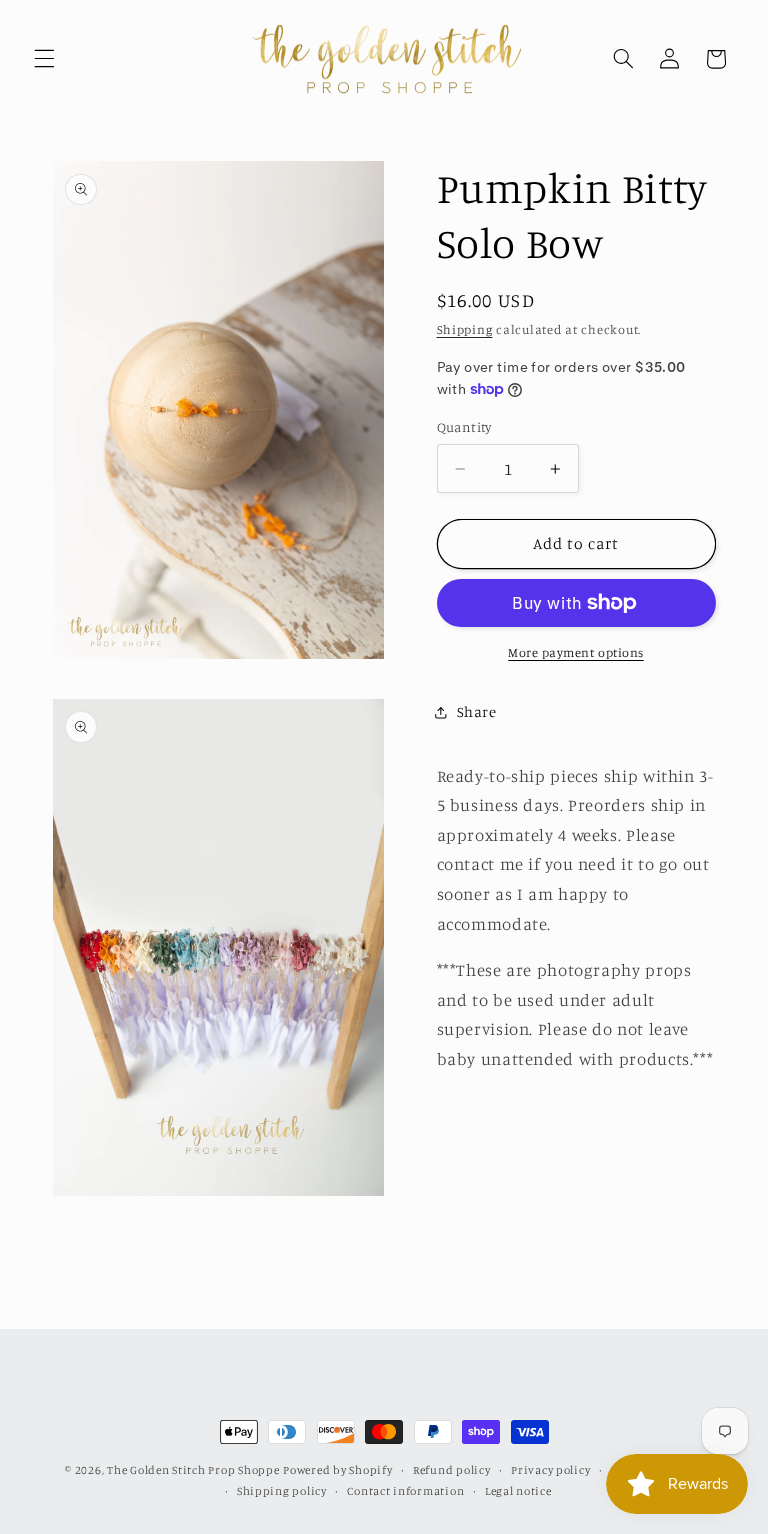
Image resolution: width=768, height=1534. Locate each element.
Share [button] (477, 711)
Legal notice (518, 1491)
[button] (44, 59)
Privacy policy (550, 1470)
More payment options (576, 652)
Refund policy (452, 1470)
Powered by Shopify (337, 1470)
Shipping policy (282, 1491)
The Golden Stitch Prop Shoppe (193, 1470)
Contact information (405, 1491)
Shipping (465, 329)
